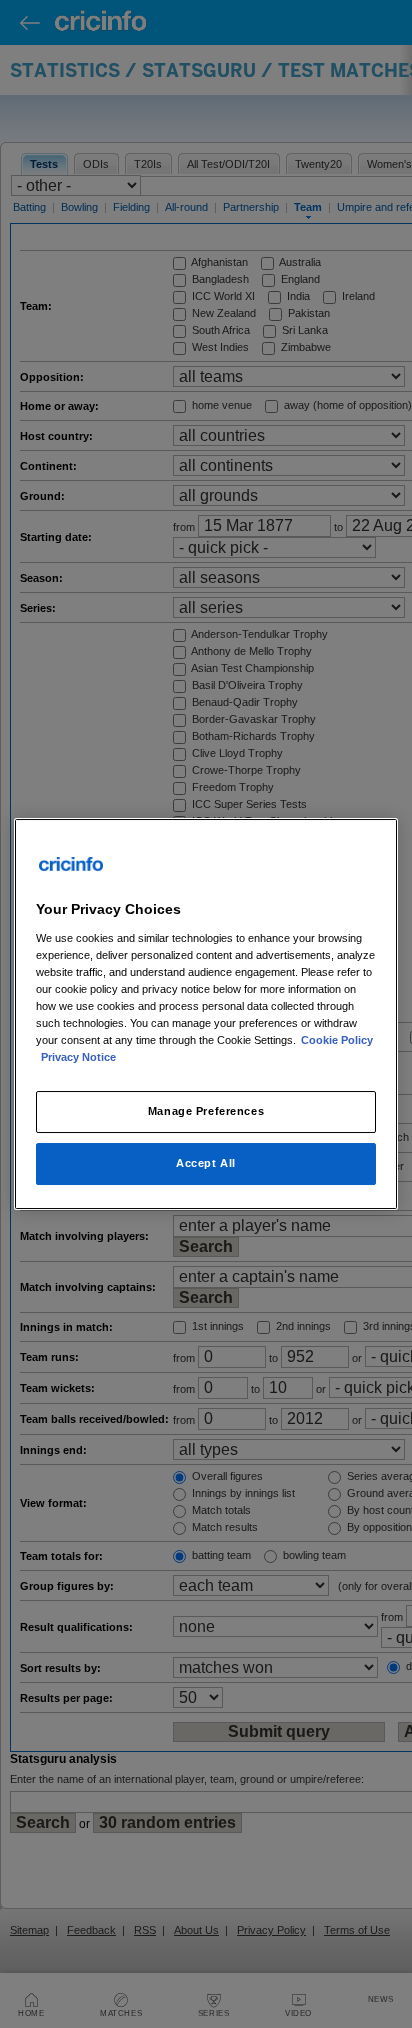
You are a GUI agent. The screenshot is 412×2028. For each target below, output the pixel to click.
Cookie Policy (337, 1040)
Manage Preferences (206, 1111)
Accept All (206, 1163)
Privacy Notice (78, 1057)
